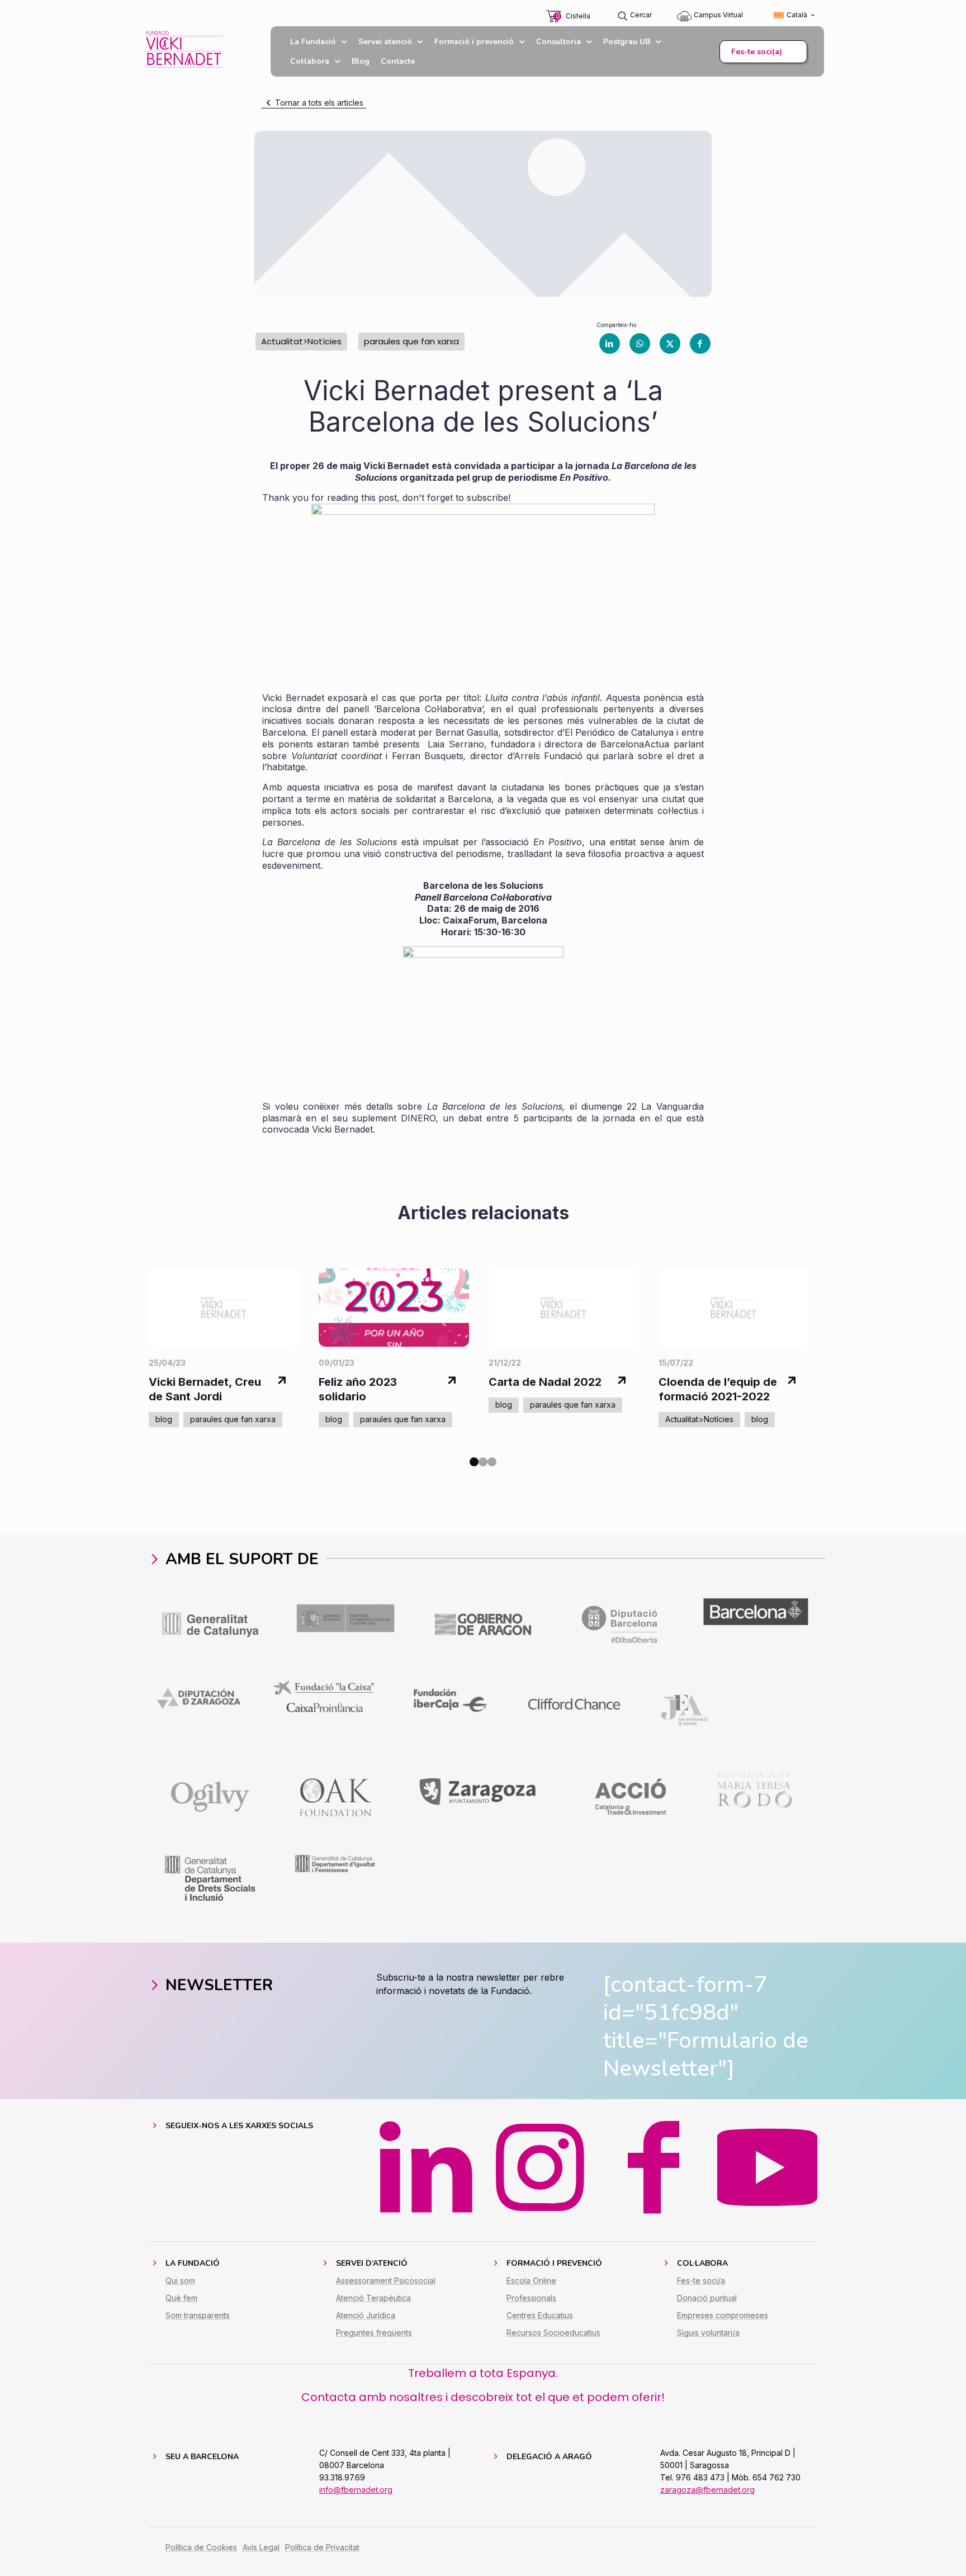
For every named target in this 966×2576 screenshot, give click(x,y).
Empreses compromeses (723, 2315)
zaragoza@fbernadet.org (707, 2490)
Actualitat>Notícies (301, 341)
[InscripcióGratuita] (483, 1015)
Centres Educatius (540, 2315)
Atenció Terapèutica (373, 2298)
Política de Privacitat (322, 2547)
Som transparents (198, 2315)
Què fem (181, 2298)
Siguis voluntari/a (708, 2333)
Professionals (531, 2298)
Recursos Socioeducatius (553, 2333)
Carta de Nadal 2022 (545, 1382)
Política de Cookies (201, 2547)
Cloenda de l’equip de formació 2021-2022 (718, 1389)
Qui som (180, 2281)
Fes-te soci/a (701, 2281)
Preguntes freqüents (374, 2333)
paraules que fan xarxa (411, 341)
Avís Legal (261, 2547)
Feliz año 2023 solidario (358, 1389)
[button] (474, 1462)
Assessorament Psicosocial (386, 2281)
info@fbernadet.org (356, 2490)
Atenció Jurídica (366, 2315)
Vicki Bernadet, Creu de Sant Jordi (205, 1389)
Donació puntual (707, 2298)
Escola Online (531, 2281)
